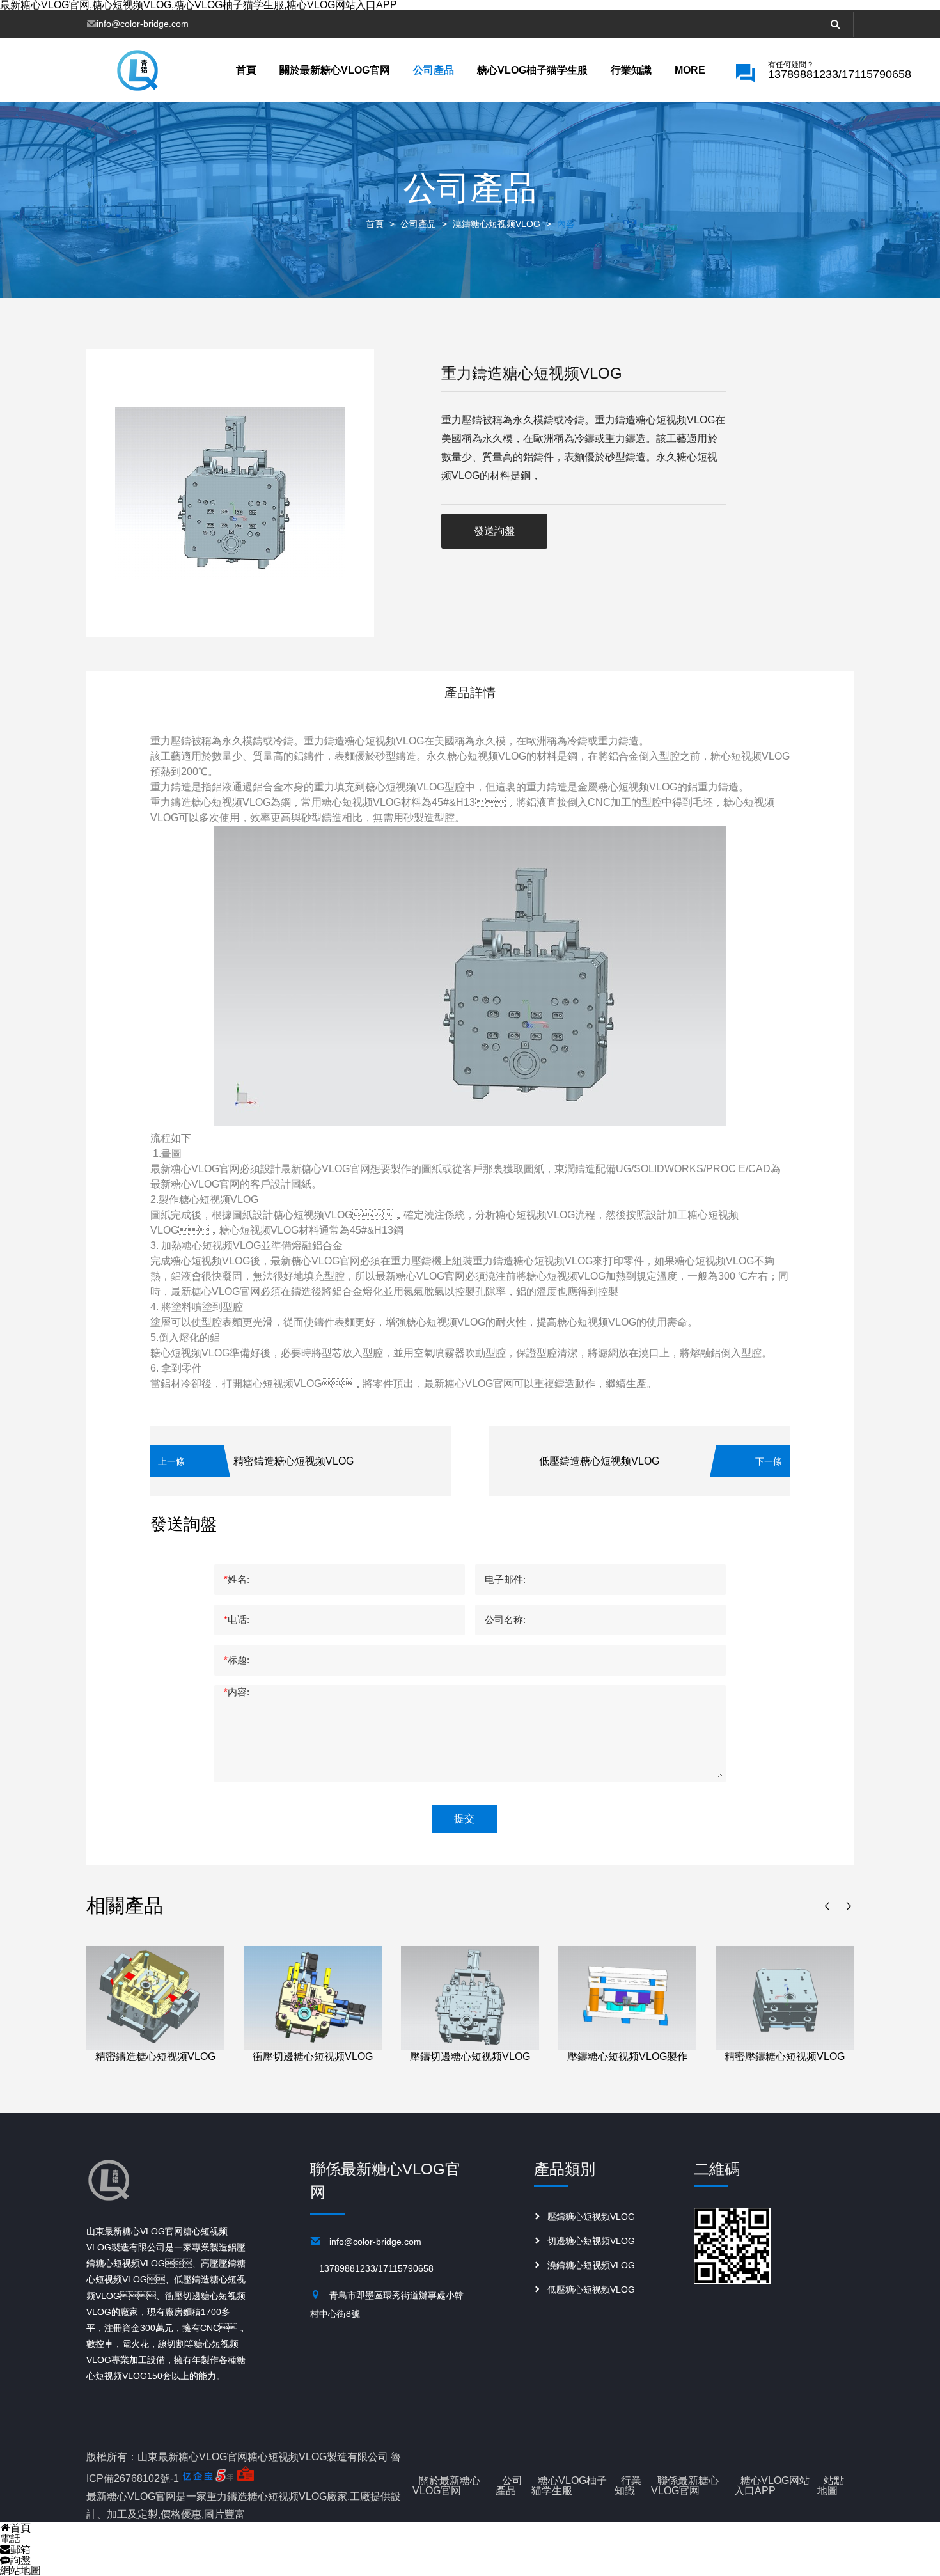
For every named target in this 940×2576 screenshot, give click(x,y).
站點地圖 (831, 2486)
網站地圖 (20, 2571)
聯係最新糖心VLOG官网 (685, 2486)
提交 (464, 1818)
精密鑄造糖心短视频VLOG (294, 1461)
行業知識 (631, 70)
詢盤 (20, 2560)
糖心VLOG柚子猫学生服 (532, 70)
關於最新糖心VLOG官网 (335, 70)
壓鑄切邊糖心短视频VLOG (470, 2056)
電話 (10, 2539)
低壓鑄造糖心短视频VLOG (599, 1461)
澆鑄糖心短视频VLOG (497, 224)
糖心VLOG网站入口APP (772, 2486)
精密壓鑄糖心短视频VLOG (785, 2056)
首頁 (246, 70)
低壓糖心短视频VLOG (591, 2289)
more (690, 70)
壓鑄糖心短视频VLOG (591, 2217)
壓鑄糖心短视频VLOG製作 (627, 2056)
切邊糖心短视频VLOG (591, 2241)
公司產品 (434, 70)
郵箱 (20, 2549)
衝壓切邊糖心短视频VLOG (313, 2056)
